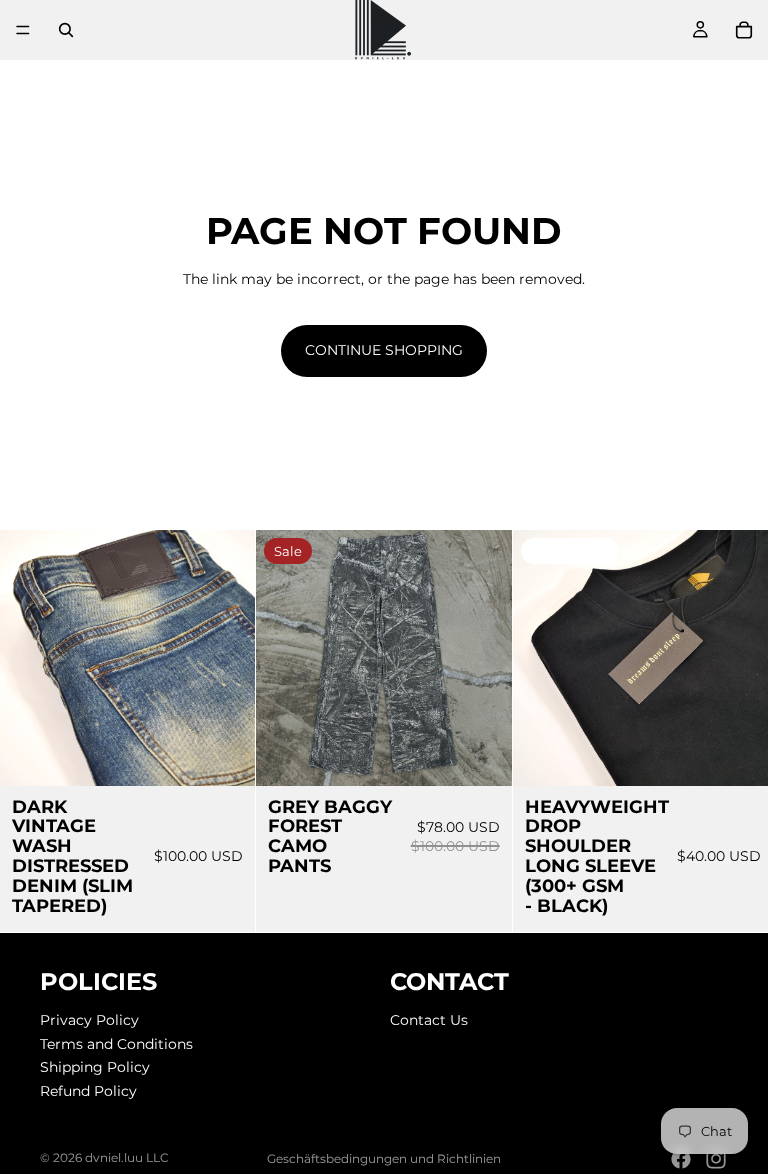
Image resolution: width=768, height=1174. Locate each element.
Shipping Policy (95, 1068)
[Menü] (23, 30)
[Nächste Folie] (225, 658)
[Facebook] (681, 1159)
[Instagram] (716, 1159)
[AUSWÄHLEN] (225, 755)
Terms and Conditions (116, 1044)
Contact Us (429, 1020)
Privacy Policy (89, 1020)
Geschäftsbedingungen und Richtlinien (384, 1158)
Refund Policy (88, 1091)
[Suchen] (66, 30)
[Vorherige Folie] (30, 658)
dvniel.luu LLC (127, 1157)
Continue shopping (384, 350)
